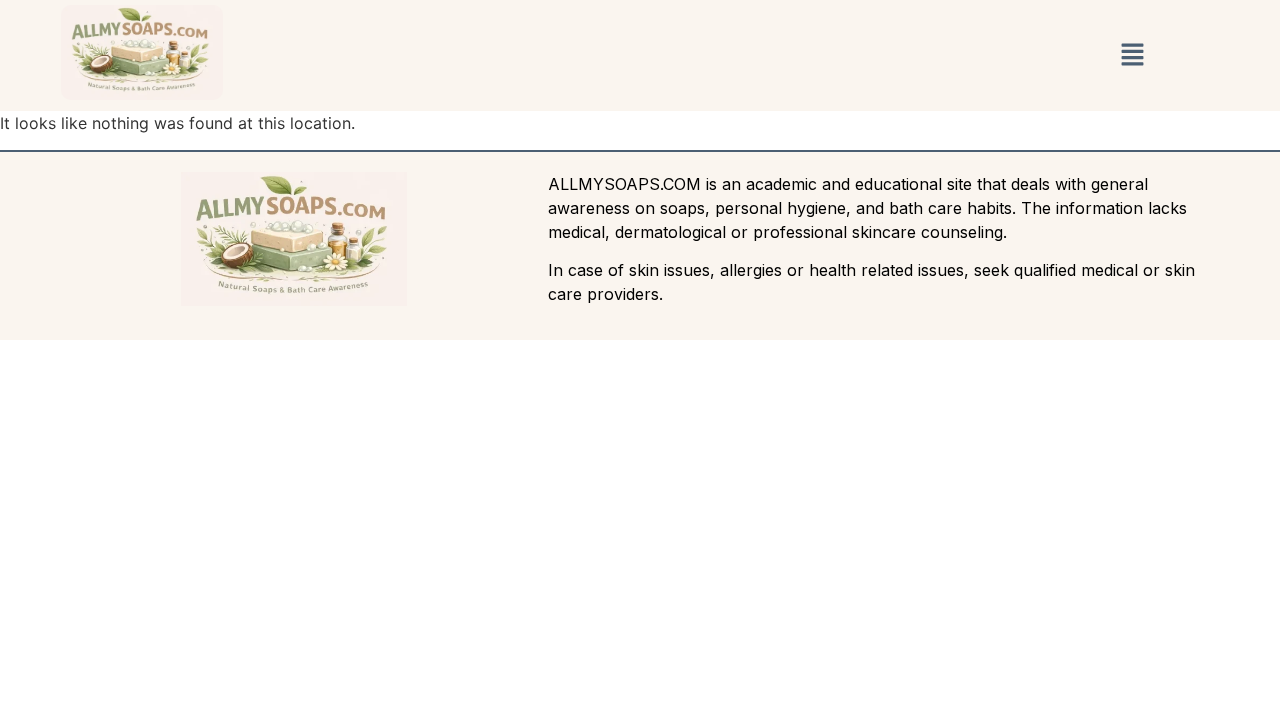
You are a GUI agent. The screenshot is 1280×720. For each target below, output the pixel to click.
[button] (1132, 55)
